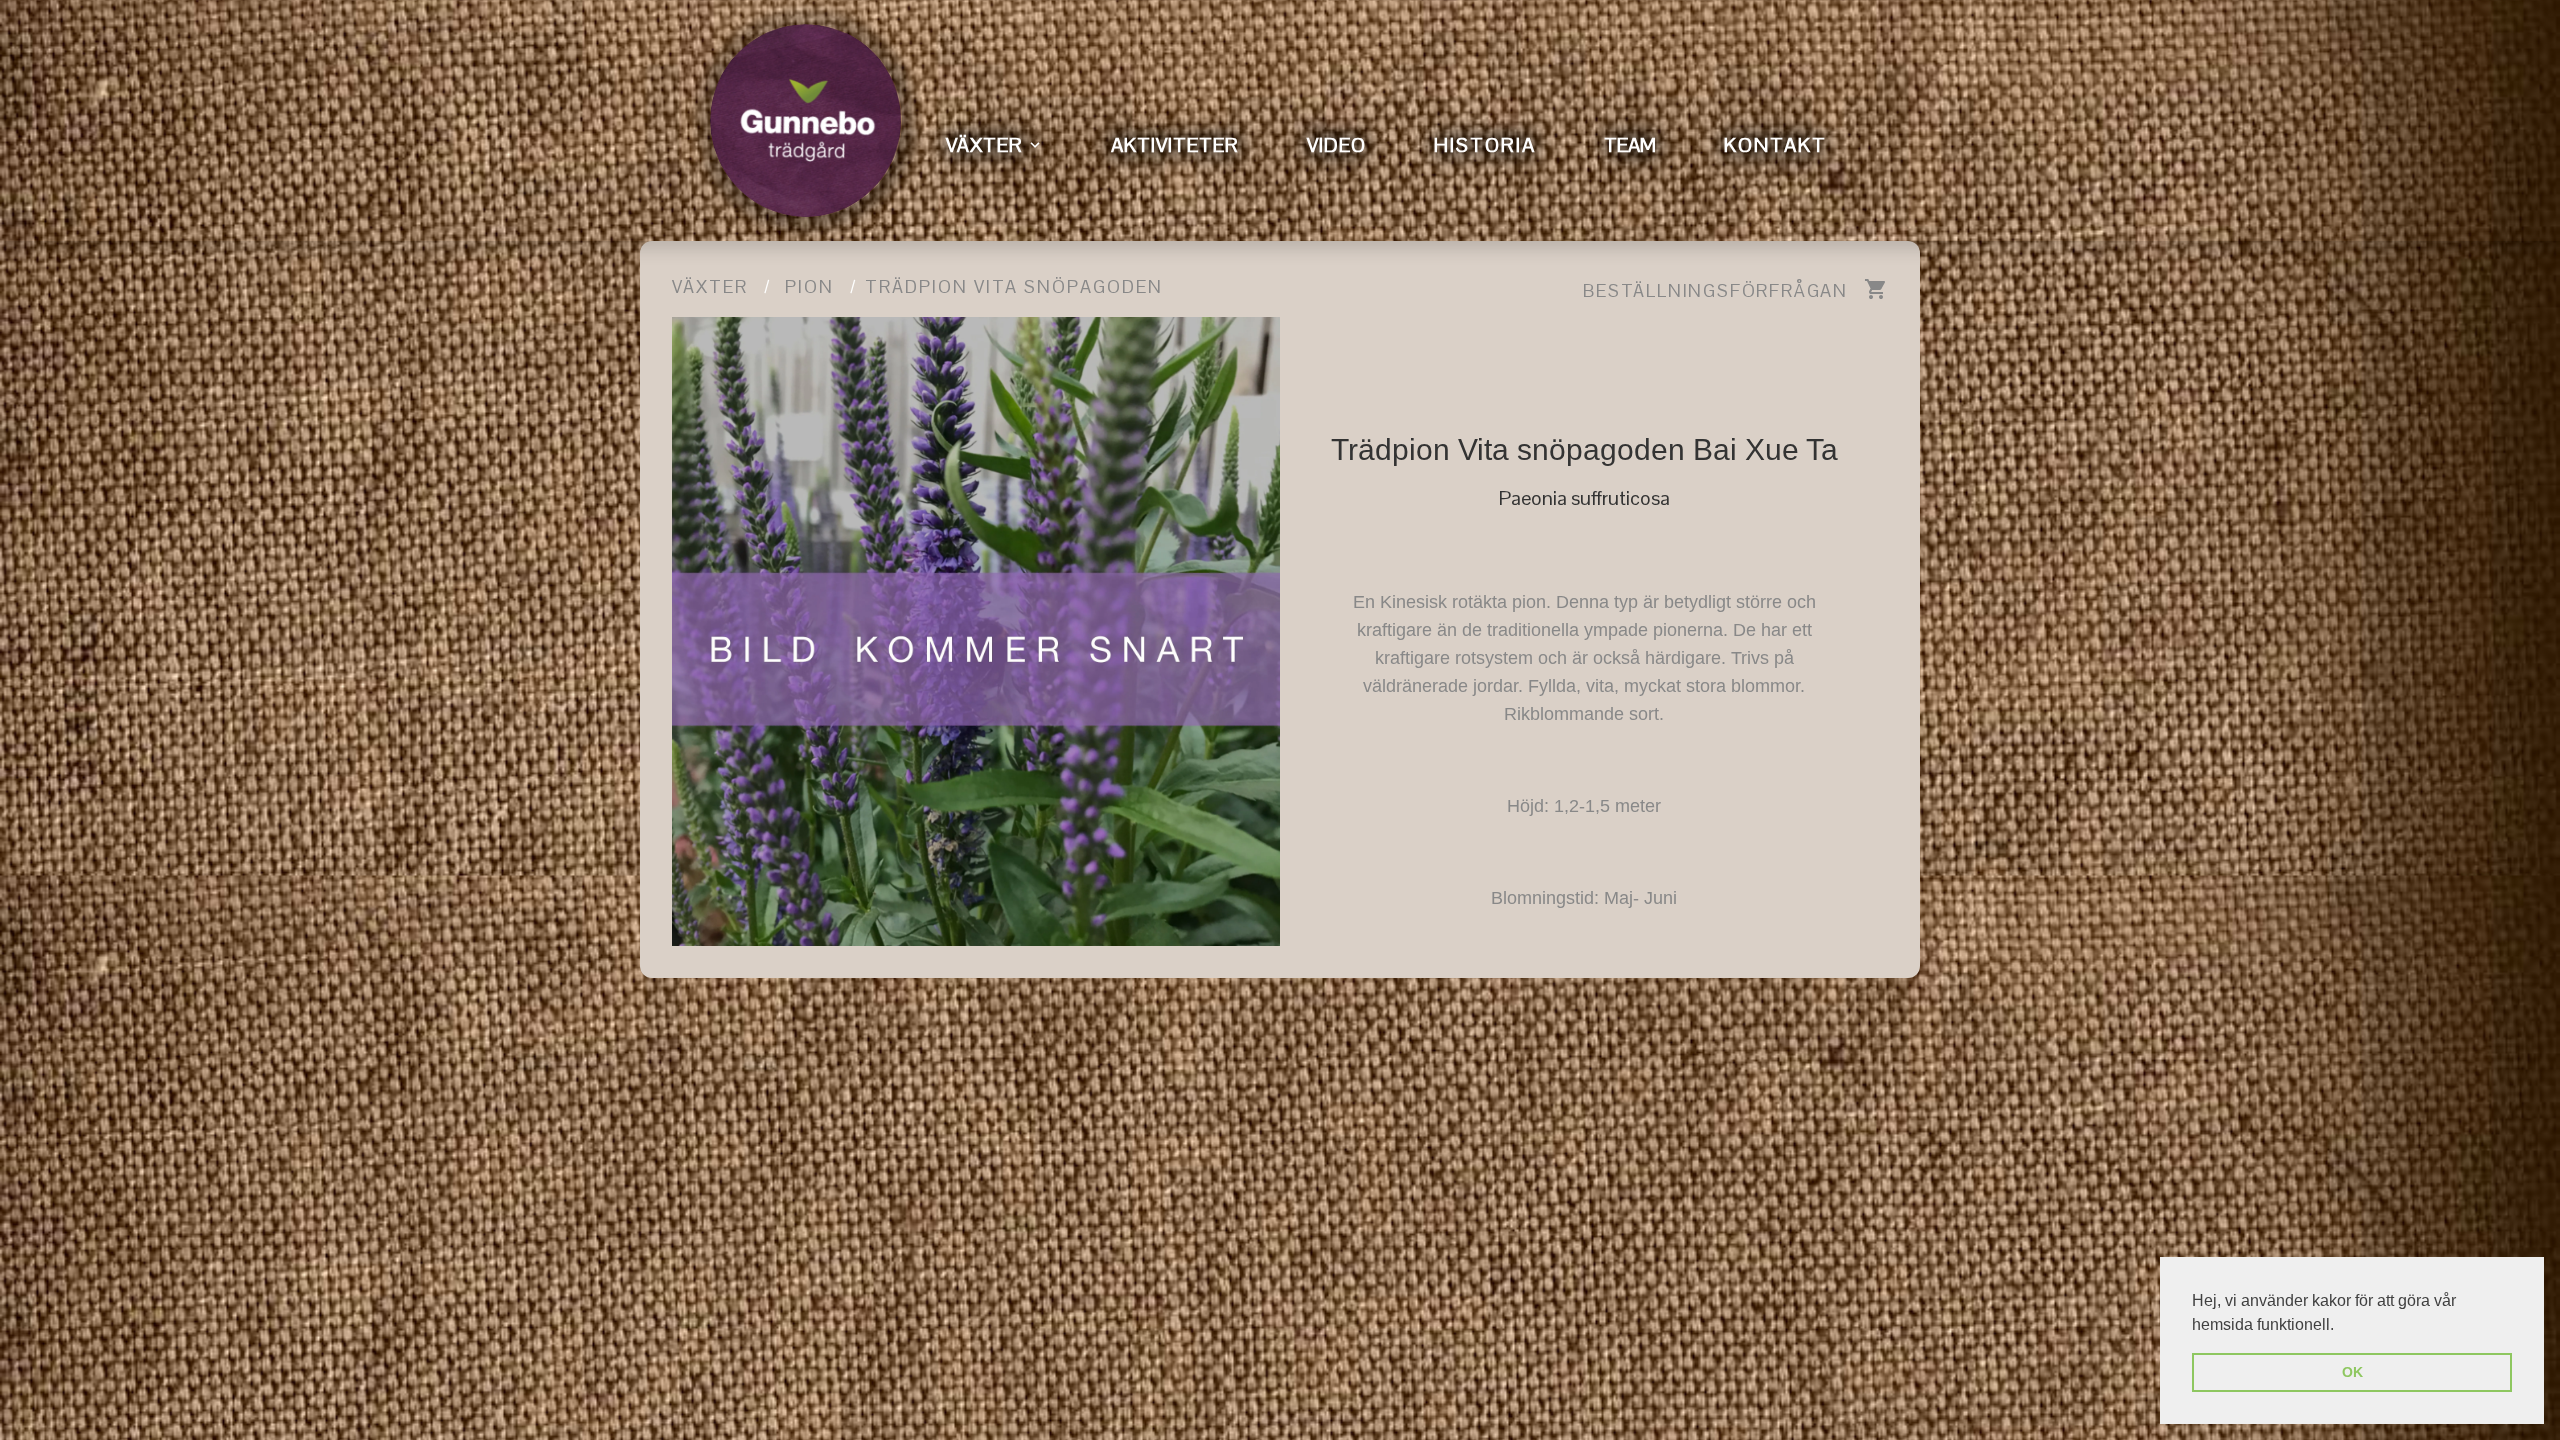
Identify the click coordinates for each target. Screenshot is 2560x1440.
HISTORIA (1485, 145)
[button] (2341, 1326)
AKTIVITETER (1175, 145)
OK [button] (2352, 1372)
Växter (710, 286)
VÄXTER (984, 145)
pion (809, 286)
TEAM (1630, 145)
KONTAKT (1775, 145)
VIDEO (1336, 145)
